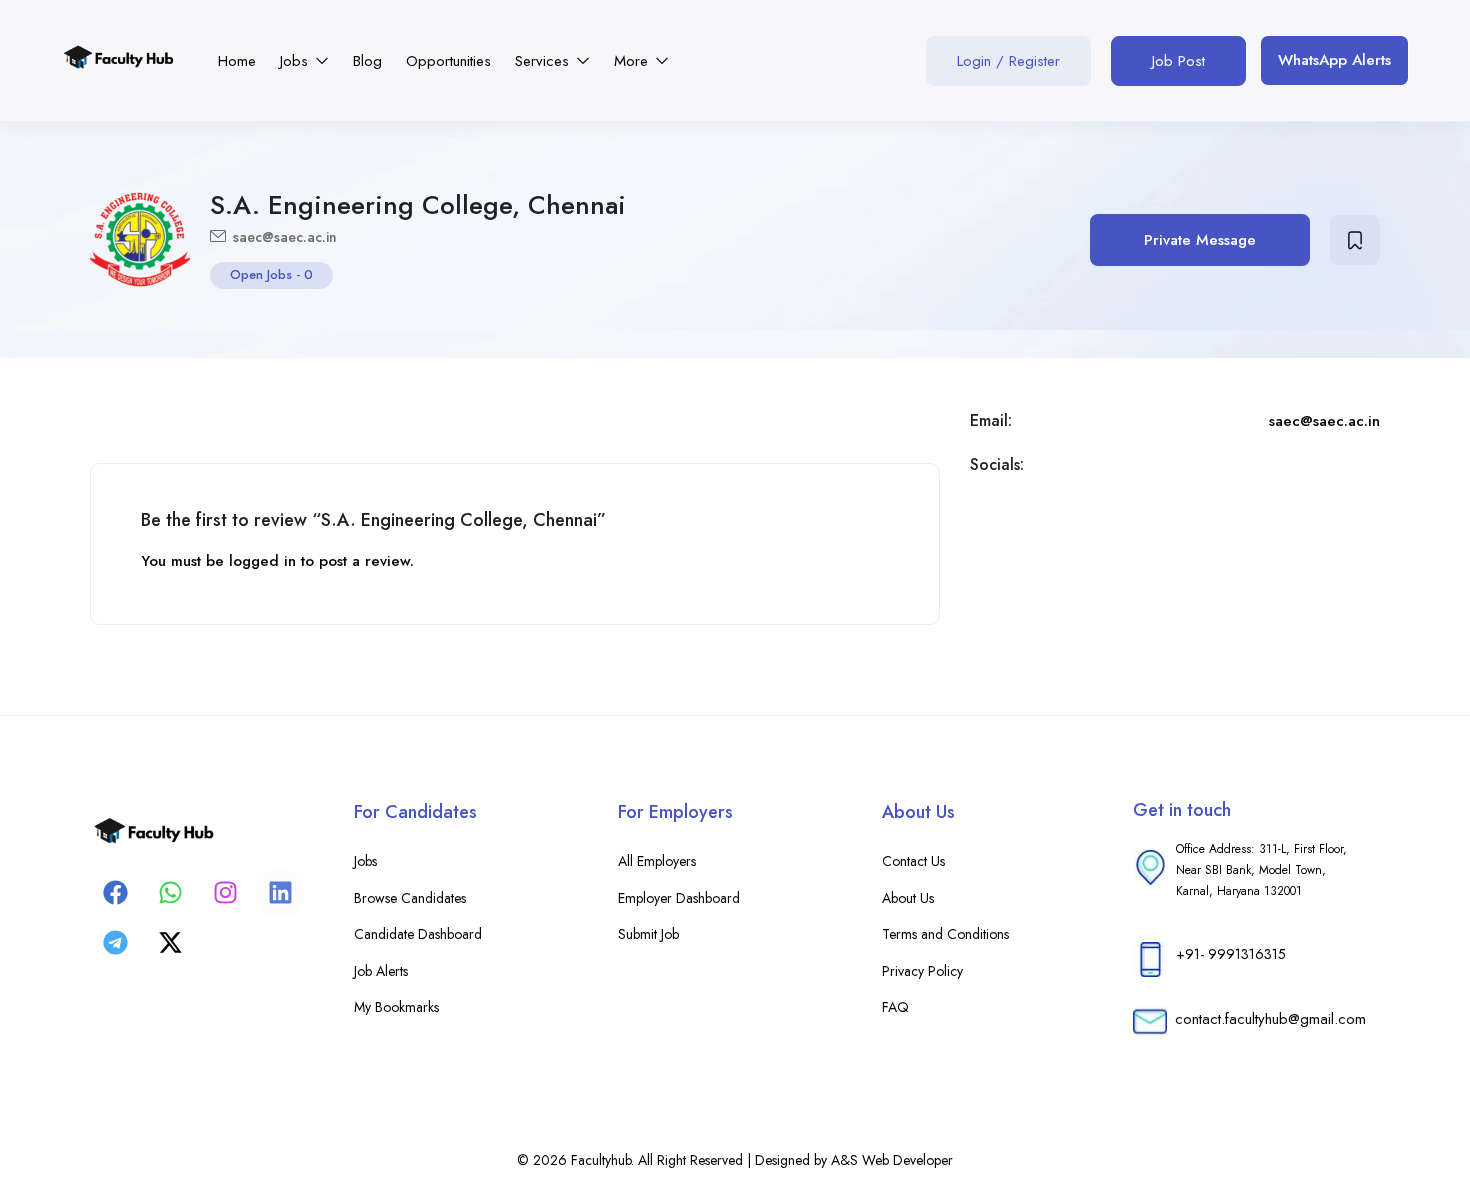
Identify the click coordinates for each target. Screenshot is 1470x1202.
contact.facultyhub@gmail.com (1270, 1019)
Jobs (296, 61)
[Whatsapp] (170, 893)
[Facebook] (115, 893)
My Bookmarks (396, 1007)
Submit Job (648, 934)
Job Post (1178, 61)
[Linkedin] (280, 893)
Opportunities (448, 61)
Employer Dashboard (679, 898)
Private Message (1200, 240)
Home (237, 61)
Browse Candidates (410, 898)
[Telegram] (115, 943)
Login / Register (1008, 61)
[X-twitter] (170, 943)
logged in (262, 561)
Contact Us (913, 861)
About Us (908, 898)
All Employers (657, 861)
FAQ (895, 1007)
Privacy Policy (922, 971)
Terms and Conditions (945, 934)
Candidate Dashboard (418, 934)
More (633, 61)
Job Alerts (381, 971)
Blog (367, 61)
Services (544, 61)
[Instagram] (225, 893)
